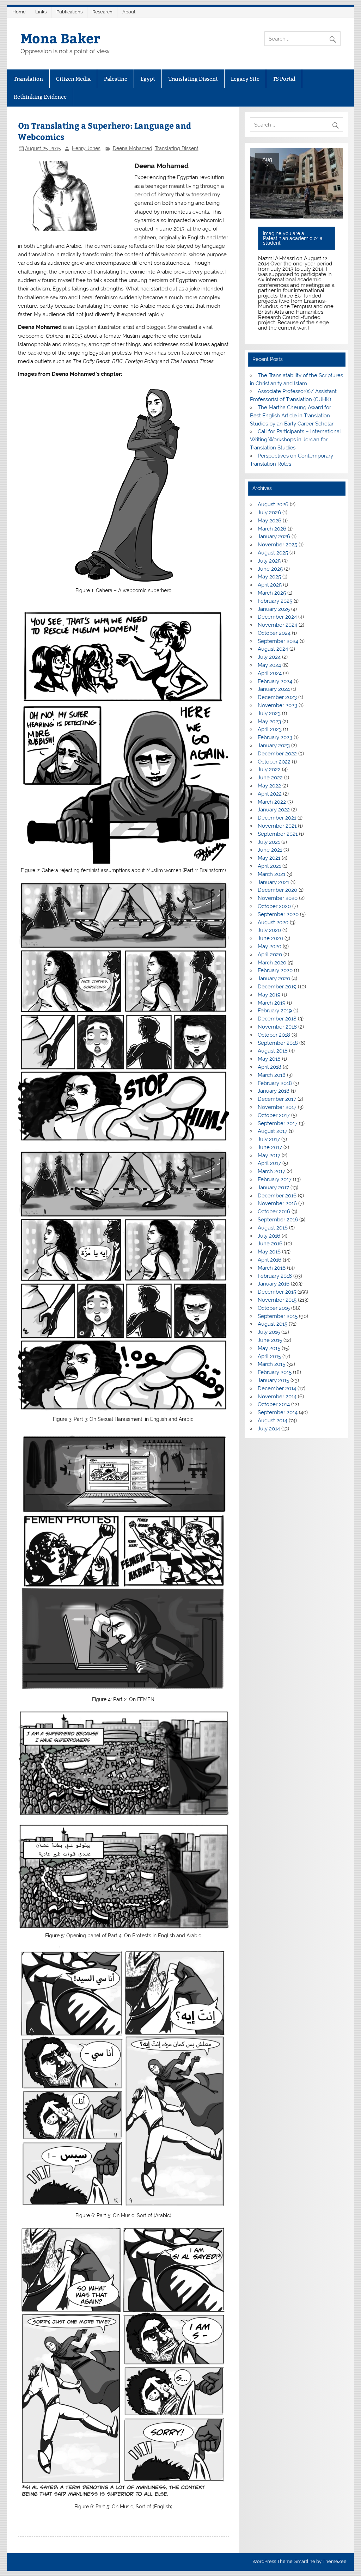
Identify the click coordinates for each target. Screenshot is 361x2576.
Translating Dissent (193, 79)
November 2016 (277, 1203)
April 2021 (269, 866)
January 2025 (274, 609)
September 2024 (278, 641)
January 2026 (274, 536)
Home (19, 12)
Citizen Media (73, 79)
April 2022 (270, 794)
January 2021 (273, 882)
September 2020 (278, 914)
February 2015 (275, 1372)
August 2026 (273, 504)
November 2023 (277, 705)
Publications (69, 12)
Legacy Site (245, 79)
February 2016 (275, 1276)
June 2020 (270, 938)
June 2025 (270, 569)
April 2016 (270, 1260)
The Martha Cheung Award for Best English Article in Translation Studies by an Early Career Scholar (292, 416)
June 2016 (270, 1244)
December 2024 (277, 617)
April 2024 (270, 673)
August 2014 (273, 1421)
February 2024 (275, 681)
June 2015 (270, 1340)
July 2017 (269, 1139)
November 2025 (277, 545)
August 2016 (273, 1228)
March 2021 (271, 874)
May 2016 (269, 1252)
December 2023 (277, 697)
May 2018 (269, 1059)
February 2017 (275, 1179)
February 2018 (275, 1083)
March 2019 (272, 1003)
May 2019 (269, 995)
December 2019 (277, 987)
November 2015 (277, 1300)
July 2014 (269, 1429)
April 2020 (270, 955)
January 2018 (274, 1091)
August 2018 (273, 1051)
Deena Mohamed (133, 148)
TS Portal (284, 79)
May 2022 (269, 786)
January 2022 (274, 810)
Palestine (116, 79)
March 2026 (272, 529)
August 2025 (273, 553)
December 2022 (277, 754)
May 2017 (269, 1155)
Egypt (148, 79)
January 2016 (274, 1284)
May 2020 (270, 946)
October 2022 (274, 762)
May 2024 (269, 665)
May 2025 (269, 577)
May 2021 (269, 858)
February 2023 (275, 737)
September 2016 (278, 1220)
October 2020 (274, 906)
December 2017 (277, 1099)
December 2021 (277, 818)
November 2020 (278, 898)
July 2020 (269, 930)
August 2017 (273, 1131)
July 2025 (269, 561)
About (129, 12)
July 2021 (269, 842)
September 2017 (278, 1123)
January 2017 (273, 1188)
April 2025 (270, 585)
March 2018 (272, 1075)
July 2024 (269, 657)
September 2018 (278, 1043)
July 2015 (269, 1332)
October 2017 (274, 1115)
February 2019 (275, 1011)
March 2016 (272, 1268)
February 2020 (275, 970)
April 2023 (270, 729)
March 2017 (271, 1171)
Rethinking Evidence (40, 97)
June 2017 (270, 1147)
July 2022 (269, 769)
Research (102, 12)
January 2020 (274, 979)
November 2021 (277, 826)
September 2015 (278, 1316)
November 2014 (277, 1397)
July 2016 (269, 1236)
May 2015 (269, 1348)
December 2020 (277, 890)
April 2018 (270, 1067)
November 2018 (277, 1027)
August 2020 (273, 922)
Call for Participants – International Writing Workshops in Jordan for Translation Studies (295, 440)
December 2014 (277, 1388)
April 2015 (269, 1356)
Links (41, 12)
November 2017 (277, 1107)
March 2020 (272, 963)
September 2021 (278, 834)
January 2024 (274, 689)
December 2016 (277, 1196)
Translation (28, 79)
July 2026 (269, 513)
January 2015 (273, 1380)
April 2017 (269, 1163)
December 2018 (277, 1019)
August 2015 (273, 1324)
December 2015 (277, 1292)
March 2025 (272, 593)
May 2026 (270, 521)
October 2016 (274, 1212)
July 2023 (269, 713)
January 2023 (274, 746)
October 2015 (274, 1308)
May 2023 (269, 722)
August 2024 (273, 649)
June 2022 (270, 778)
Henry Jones (86, 148)
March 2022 (272, 802)
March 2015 (271, 1364)
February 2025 (275, 601)
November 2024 (277, 625)
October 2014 (274, 1404)
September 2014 (278, 1412)
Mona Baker (60, 38)
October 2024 (274, 633)
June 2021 (270, 850)
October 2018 (274, 1035)
